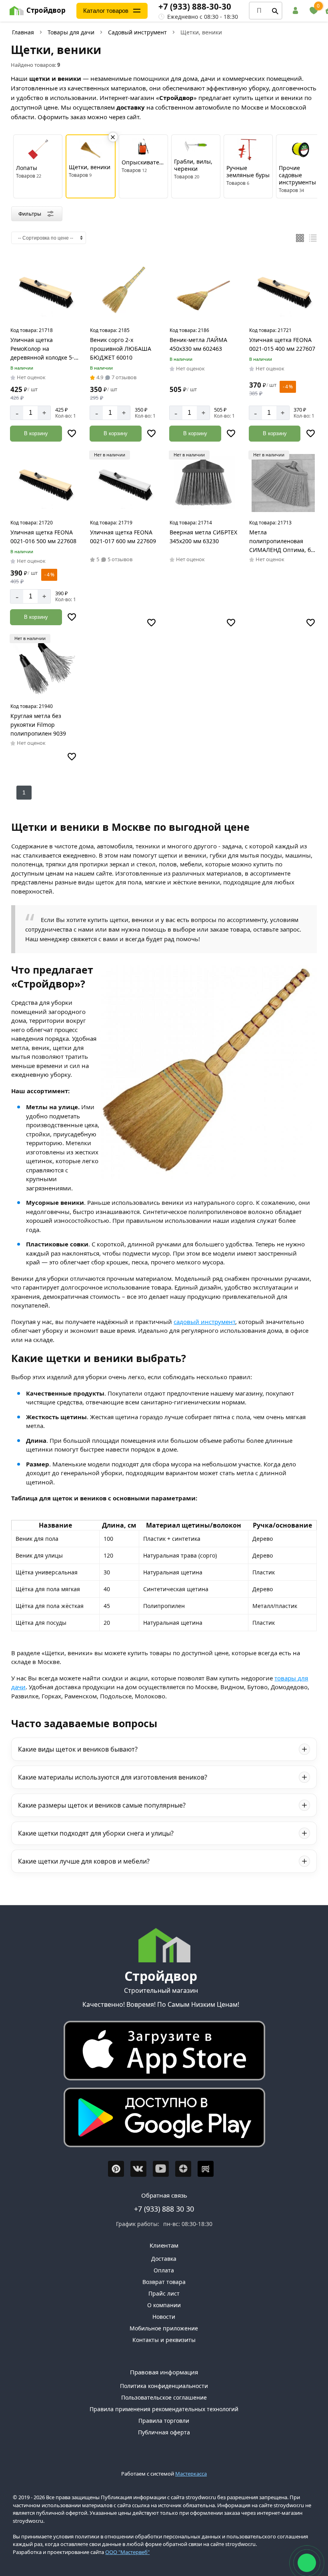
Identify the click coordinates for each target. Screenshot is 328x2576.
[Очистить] (113, 137)
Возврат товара (164, 2282)
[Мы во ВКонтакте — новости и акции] (138, 2169)
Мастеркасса (191, 2474)
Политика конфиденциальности (164, 2386)
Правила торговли (164, 2421)
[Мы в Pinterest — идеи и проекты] (116, 2169)
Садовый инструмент (137, 32)
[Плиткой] (300, 238)
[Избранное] (314, 11)
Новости (164, 2317)
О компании (164, 2305)
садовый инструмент (204, 1322)
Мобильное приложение (164, 2328)
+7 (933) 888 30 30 (164, 2209)
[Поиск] (275, 11)
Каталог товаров (106, 11)
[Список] (313, 238)
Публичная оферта (164, 2432)
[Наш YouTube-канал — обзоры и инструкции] (161, 2169)
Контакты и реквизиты (164, 2340)
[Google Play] (161, 2119)
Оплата (164, 2270)
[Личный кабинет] (297, 11)
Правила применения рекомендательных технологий (164, 2409)
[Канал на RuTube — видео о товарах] (206, 2169)
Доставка (164, 2259)
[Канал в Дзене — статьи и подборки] (183, 2169)
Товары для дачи (71, 32)
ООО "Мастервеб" (127, 2552)
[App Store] (161, 2053)
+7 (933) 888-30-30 (195, 6)
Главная (23, 32)
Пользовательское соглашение (164, 2397)
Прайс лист (164, 2293)
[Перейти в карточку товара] (45, 290)
